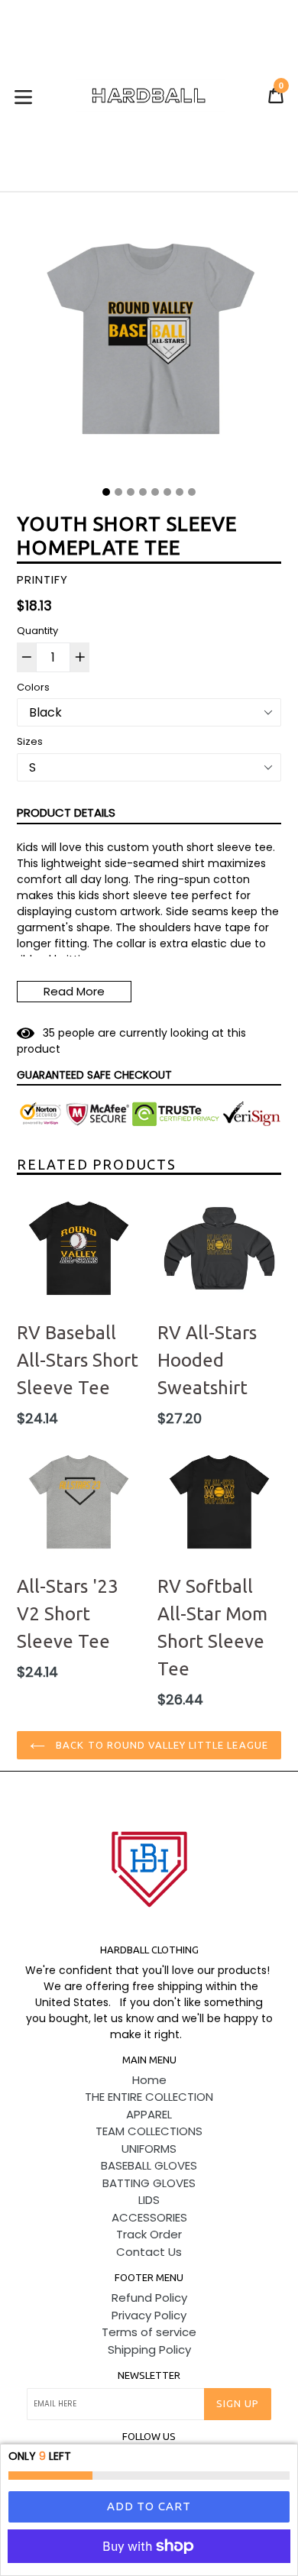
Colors (33, 687)
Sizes (30, 741)
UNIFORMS (149, 2149)
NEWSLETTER (149, 2375)
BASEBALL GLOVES (149, 2165)
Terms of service (149, 2332)
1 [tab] (106, 492)
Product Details (66, 812)
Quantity (37, 631)
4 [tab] (143, 492)
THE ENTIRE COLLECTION (149, 2097)
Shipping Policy (149, 2349)
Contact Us (149, 2252)
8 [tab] (192, 492)
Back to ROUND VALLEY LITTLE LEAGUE (160, 1745)
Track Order (149, 2234)
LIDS (149, 2200)
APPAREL (149, 2114)
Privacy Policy (149, 2315)
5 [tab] (155, 492)
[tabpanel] (149, 345)
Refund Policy (149, 2298)
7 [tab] (180, 492)
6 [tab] (167, 492)
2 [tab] (118, 492)
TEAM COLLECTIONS (149, 2131)
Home (149, 2080)
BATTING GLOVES (149, 2183)
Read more (74, 991)
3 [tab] (131, 492)
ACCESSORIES (149, 2217)
